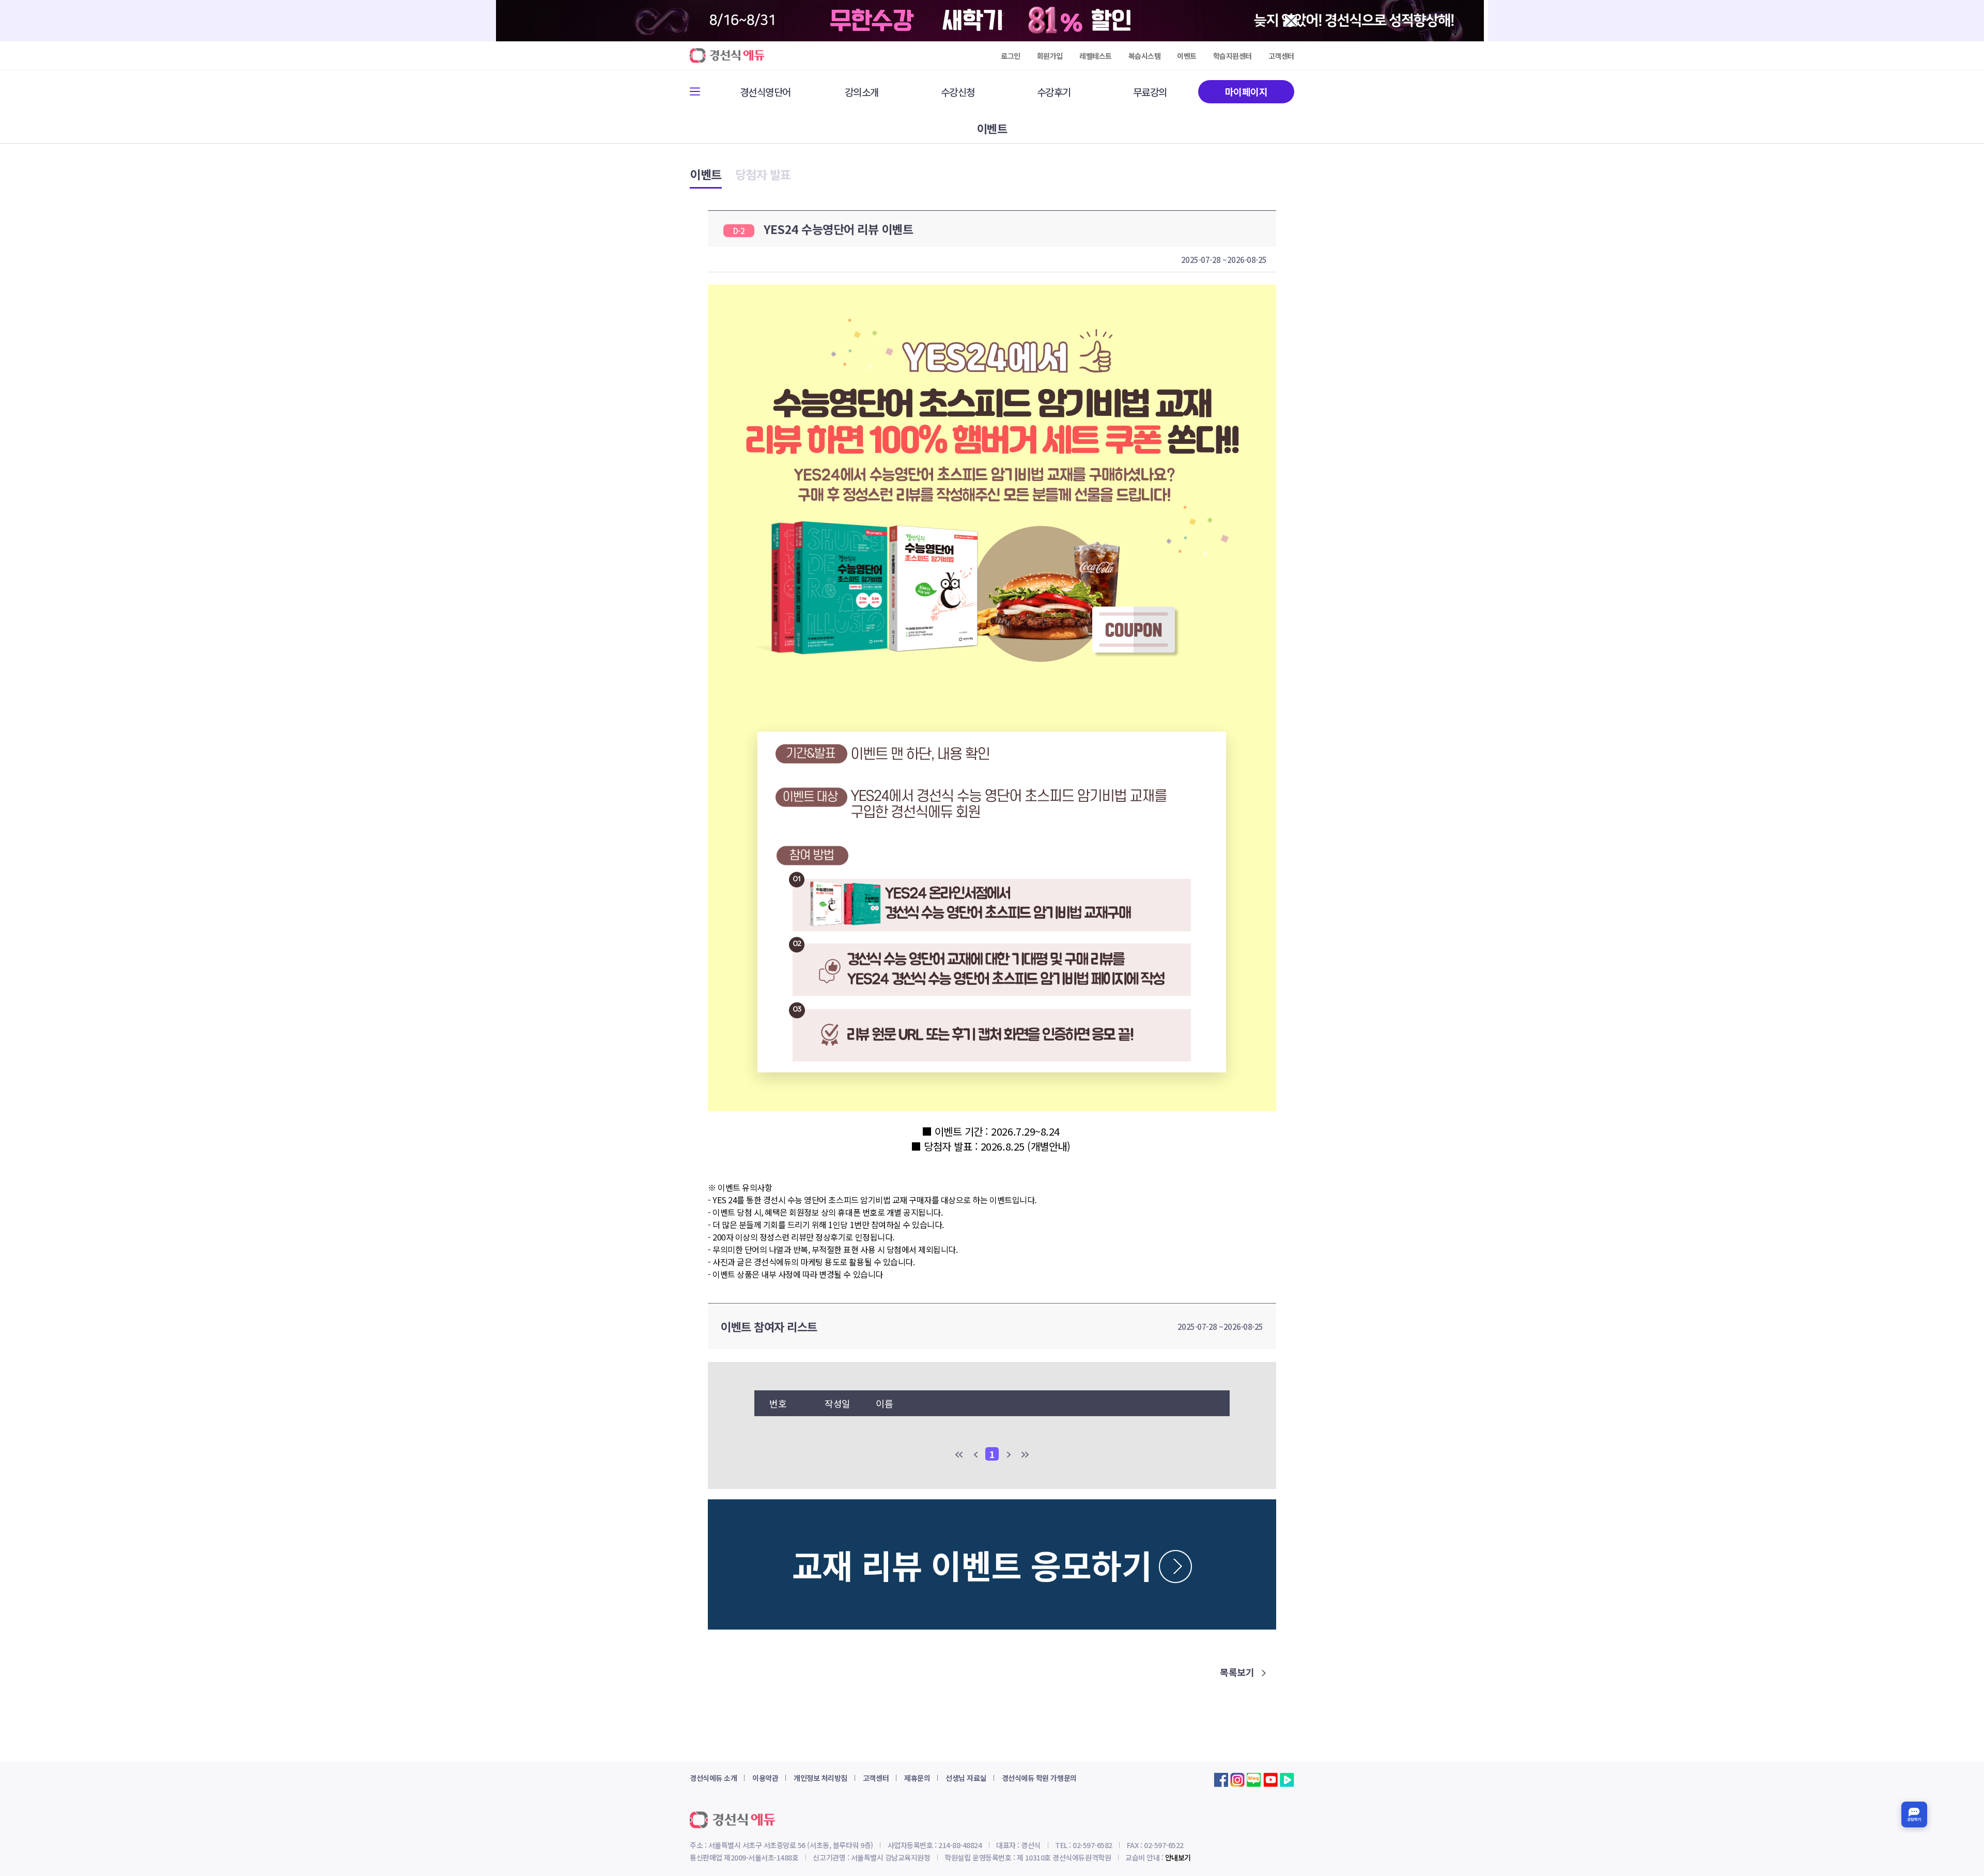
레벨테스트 (1096, 56)
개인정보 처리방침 (820, 1778)
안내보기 (1178, 1857)
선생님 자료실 (966, 1778)
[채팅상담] (1914, 1815)
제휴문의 (917, 1778)
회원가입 (1050, 56)
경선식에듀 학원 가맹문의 (1039, 1778)
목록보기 (1238, 1672)
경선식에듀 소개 (713, 1778)
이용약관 (765, 1778)
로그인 (1011, 56)
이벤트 (1187, 56)
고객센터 (1281, 56)
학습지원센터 (1233, 56)
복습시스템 (1145, 56)
